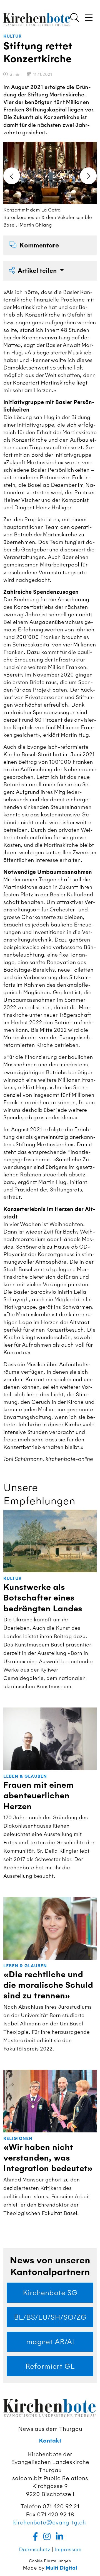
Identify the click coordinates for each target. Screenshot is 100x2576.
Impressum (68, 2549)
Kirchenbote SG (50, 2293)
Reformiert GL (50, 2366)
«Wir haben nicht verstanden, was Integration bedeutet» (48, 2158)
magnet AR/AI (50, 2342)
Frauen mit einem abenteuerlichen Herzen (38, 1796)
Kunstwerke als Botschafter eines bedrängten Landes (43, 1598)
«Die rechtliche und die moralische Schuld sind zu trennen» (48, 1985)
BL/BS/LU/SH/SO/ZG (50, 2317)
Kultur (12, 36)
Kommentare (39, 245)
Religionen (18, 2139)
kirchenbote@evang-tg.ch (49, 2522)
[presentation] (12, 176)
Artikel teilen (38, 271)
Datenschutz (35, 2549)
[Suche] (75, 18)
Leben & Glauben (25, 1776)
